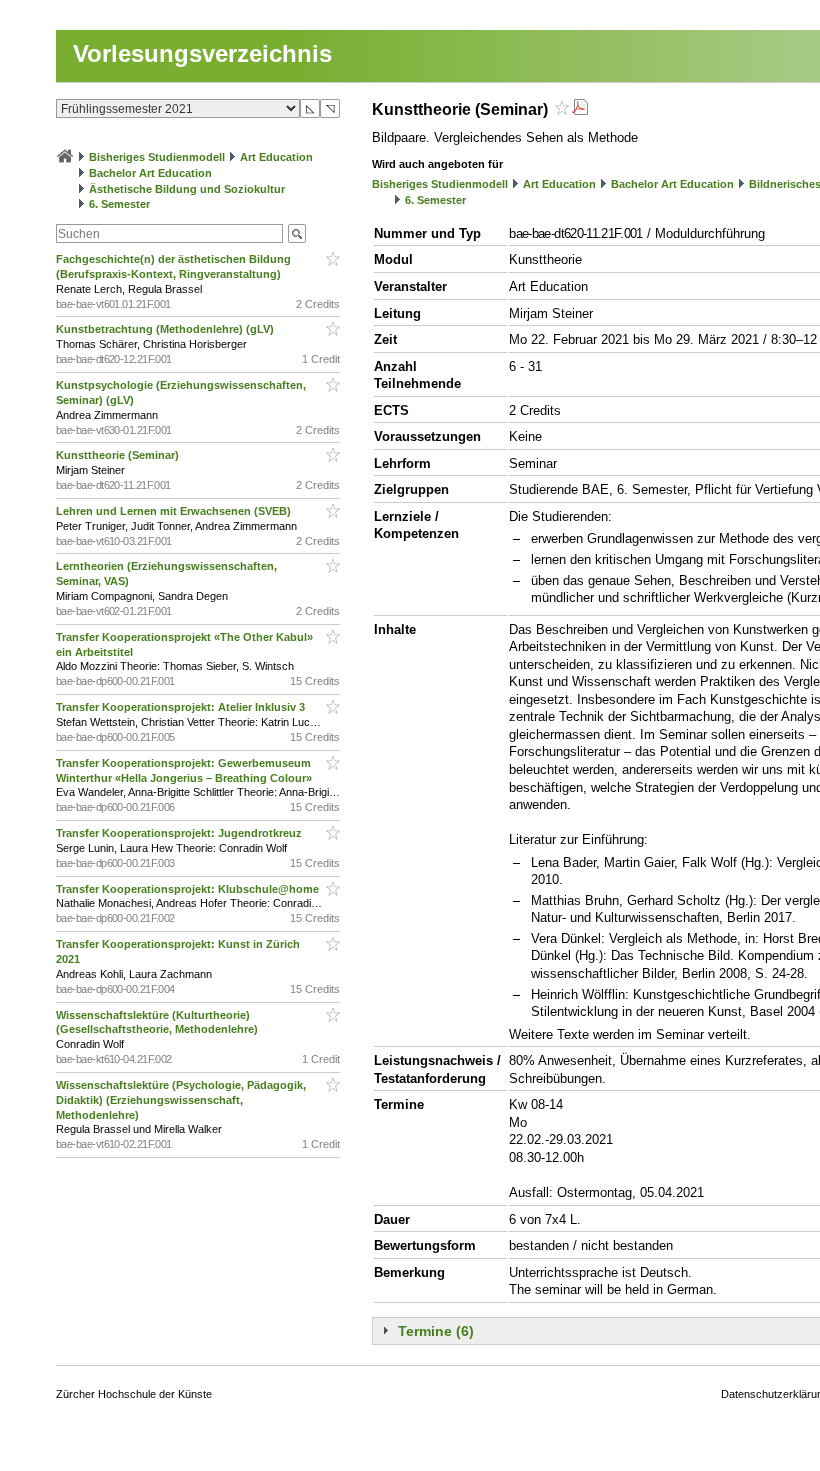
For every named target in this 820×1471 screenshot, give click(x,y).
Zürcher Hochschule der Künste (134, 1394)
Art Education (276, 157)
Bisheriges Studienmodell (157, 157)
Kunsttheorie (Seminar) (119, 455)
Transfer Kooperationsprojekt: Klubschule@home (189, 889)
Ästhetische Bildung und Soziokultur (187, 189)
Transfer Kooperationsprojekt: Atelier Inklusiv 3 (182, 707)
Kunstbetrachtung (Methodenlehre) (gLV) (166, 329)
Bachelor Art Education (150, 173)
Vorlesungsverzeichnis (202, 53)
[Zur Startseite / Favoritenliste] (65, 157)
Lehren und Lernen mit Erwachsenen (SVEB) (175, 511)
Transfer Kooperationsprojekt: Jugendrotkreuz (180, 833)
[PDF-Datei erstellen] (580, 109)
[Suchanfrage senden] (297, 233)
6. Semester (119, 204)
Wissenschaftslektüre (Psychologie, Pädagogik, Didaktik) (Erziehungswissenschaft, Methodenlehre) (181, 1100)
